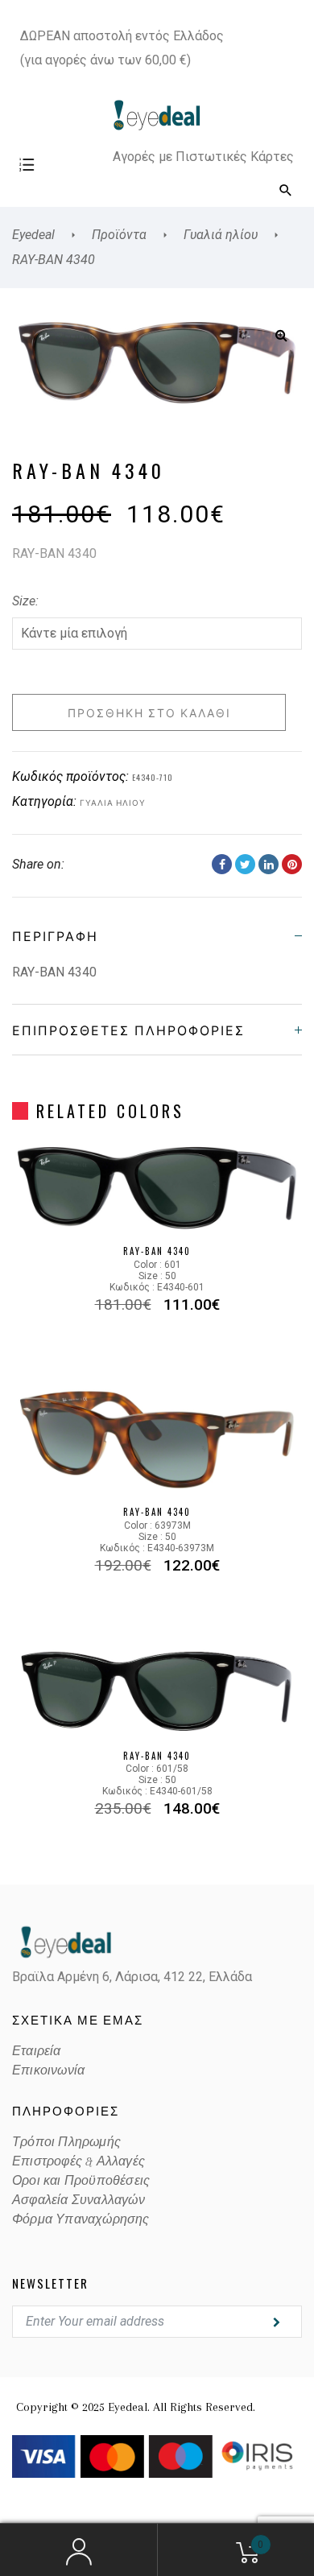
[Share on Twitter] (245, 864)
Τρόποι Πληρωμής (66, 2142)
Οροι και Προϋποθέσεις (81, 2181)
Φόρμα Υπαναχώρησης (81, 2219)
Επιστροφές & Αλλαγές (78, 2161)
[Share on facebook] (222, 864)
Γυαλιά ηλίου (113, 802)
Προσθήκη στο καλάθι (149, 712)
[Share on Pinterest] (292, 864)
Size (24, 601)
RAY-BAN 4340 (157, 1251)
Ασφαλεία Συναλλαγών (78, 2200)
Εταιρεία (37, 2051)
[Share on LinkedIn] (269, 864)
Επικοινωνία (48, 2070)
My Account (78, 2550)
